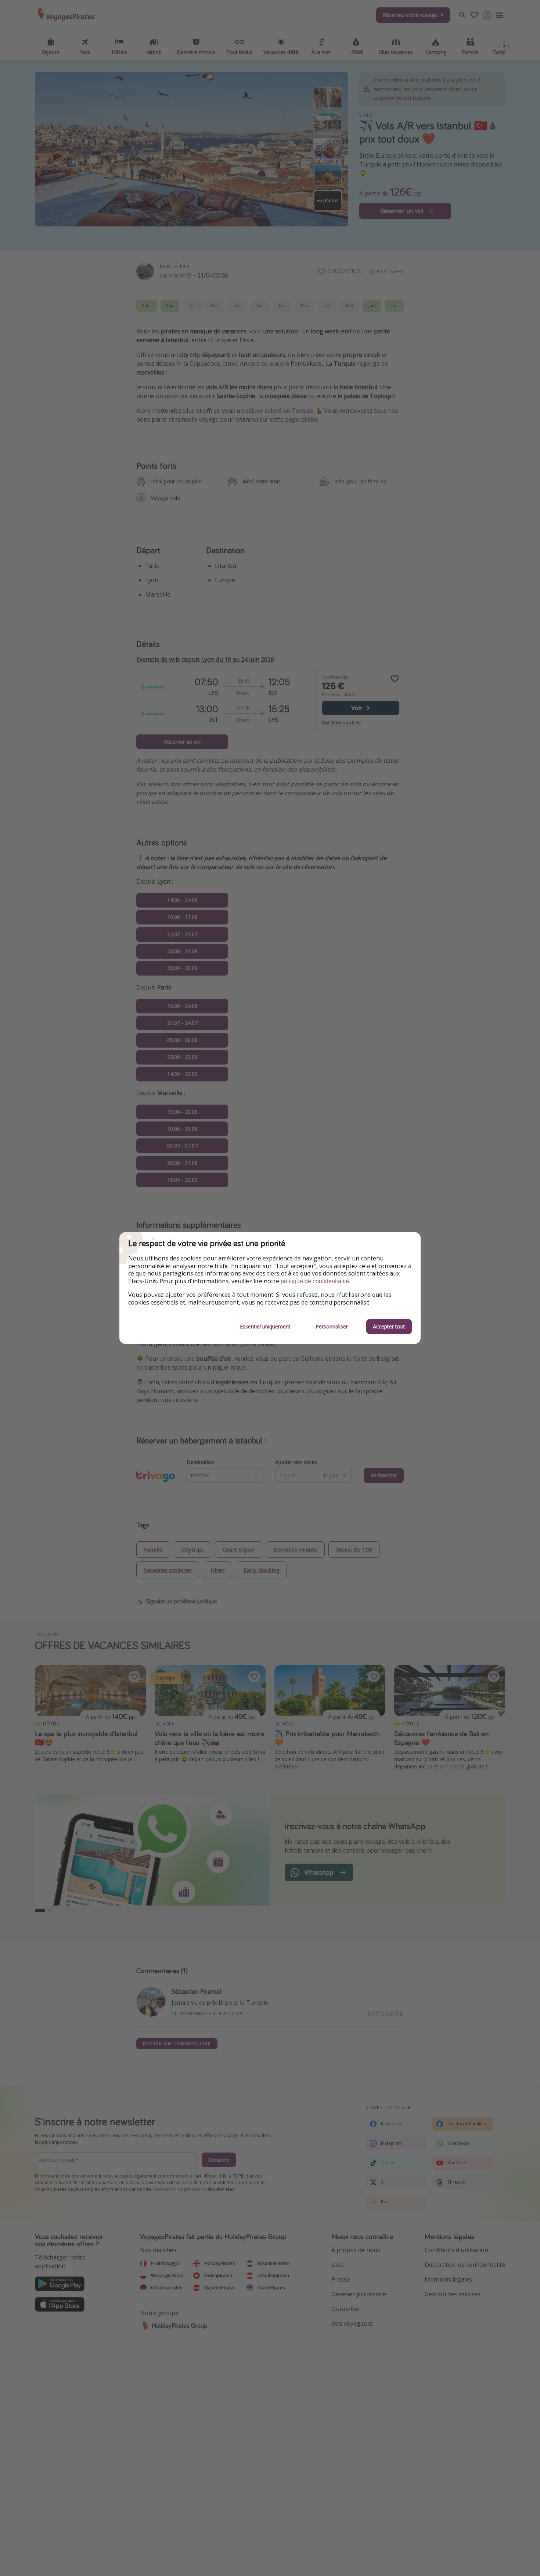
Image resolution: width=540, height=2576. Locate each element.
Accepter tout (389, 1326)
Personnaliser (332, 1326)
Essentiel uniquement (265, 1326)
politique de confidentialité (315, 1281)
